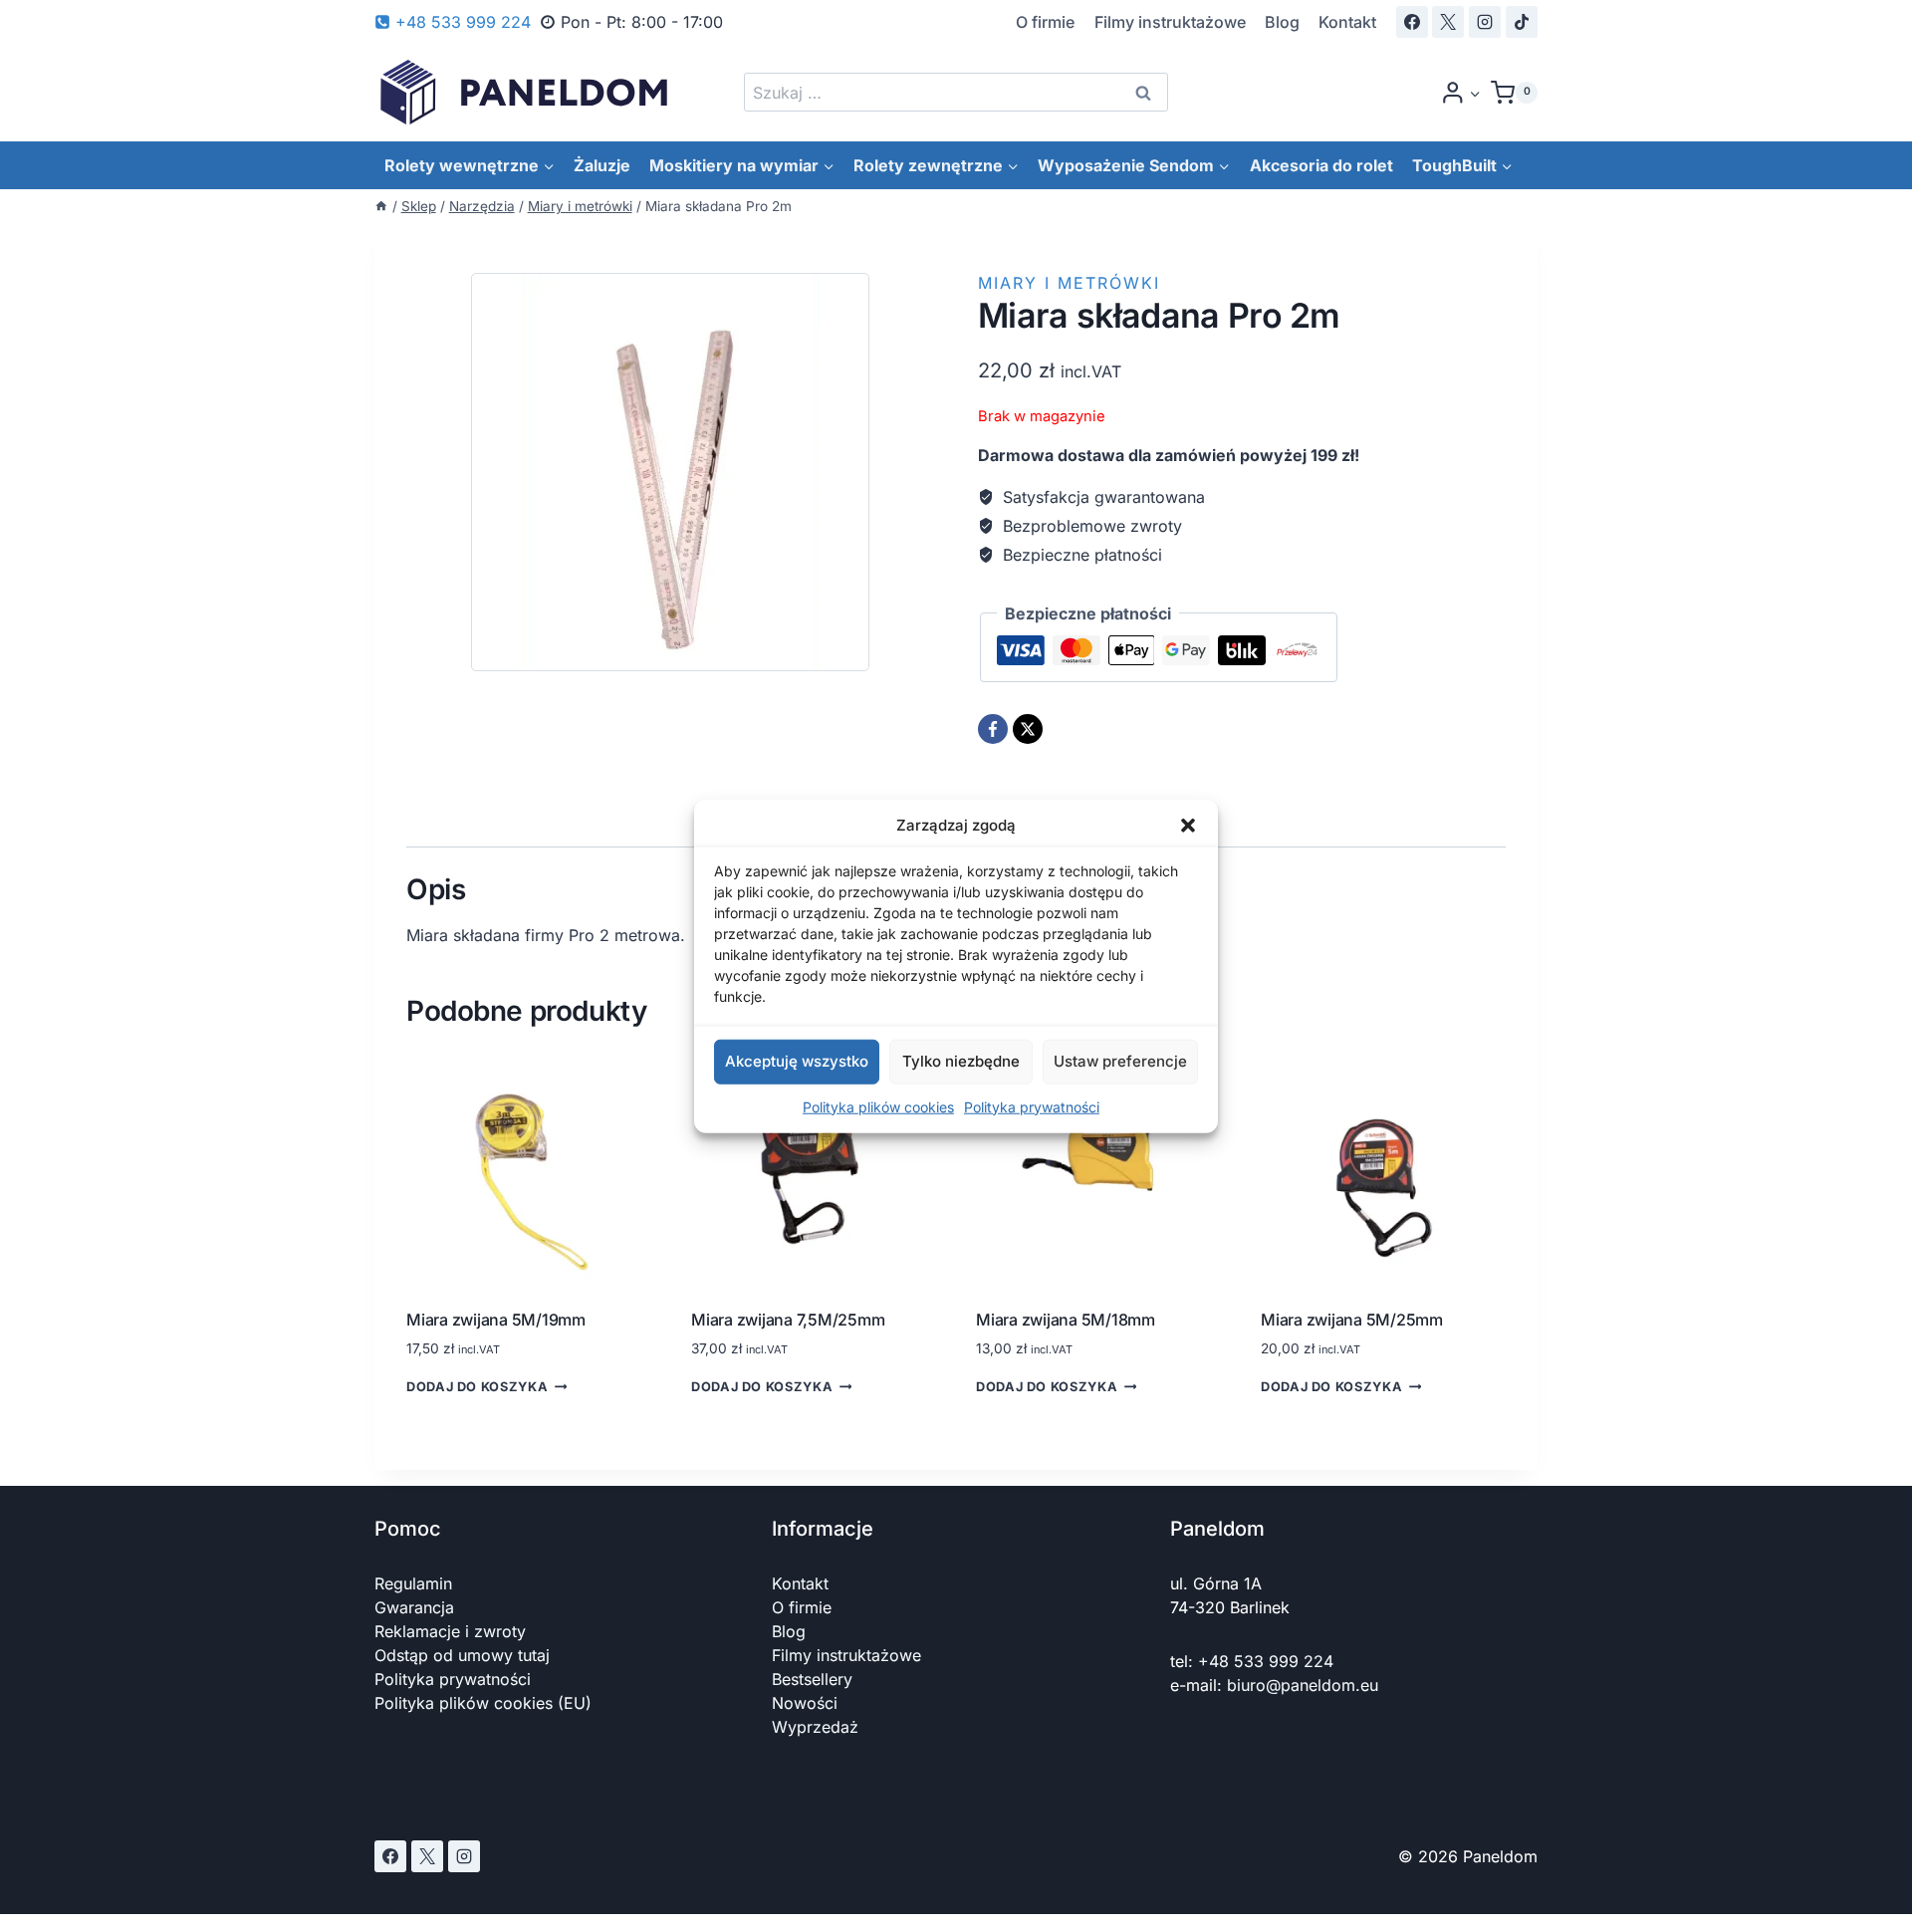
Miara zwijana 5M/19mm (496, 1320)
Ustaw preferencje (1120, 1061)
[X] (1448, 22)
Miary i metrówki (1069, 283)
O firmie (1045, 22)
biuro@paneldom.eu (1303, 1685)
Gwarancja (414, 1607)
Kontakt (1347, 22)
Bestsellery (812, 1679)
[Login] (1461, 92)
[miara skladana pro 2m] (670, 472)
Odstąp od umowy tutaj (462, 1655)
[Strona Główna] (381, 206)
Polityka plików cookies (878, 1106)
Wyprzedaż (815, 1727)
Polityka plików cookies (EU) (483, 1703)
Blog (1282, 22)
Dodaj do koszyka (477, 1388)
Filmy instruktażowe (1170, 22)
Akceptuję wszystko (797, 1061)
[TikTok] (1522, 22)
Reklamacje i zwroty (450, 1631)
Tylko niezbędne (961, 1061)
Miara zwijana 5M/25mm (1352, 1320)
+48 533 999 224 (1266, 1661)
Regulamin (413, 1583)
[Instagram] (1485, 22)
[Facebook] (1412, 22)
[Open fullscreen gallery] (914, 676)
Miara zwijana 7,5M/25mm (788, 1320)
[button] (1188, 826)
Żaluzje (602, 165)
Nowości (805, 1703)
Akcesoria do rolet (1321, 165)
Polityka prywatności (1032, 1106)
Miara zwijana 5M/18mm (1066, 1320)
